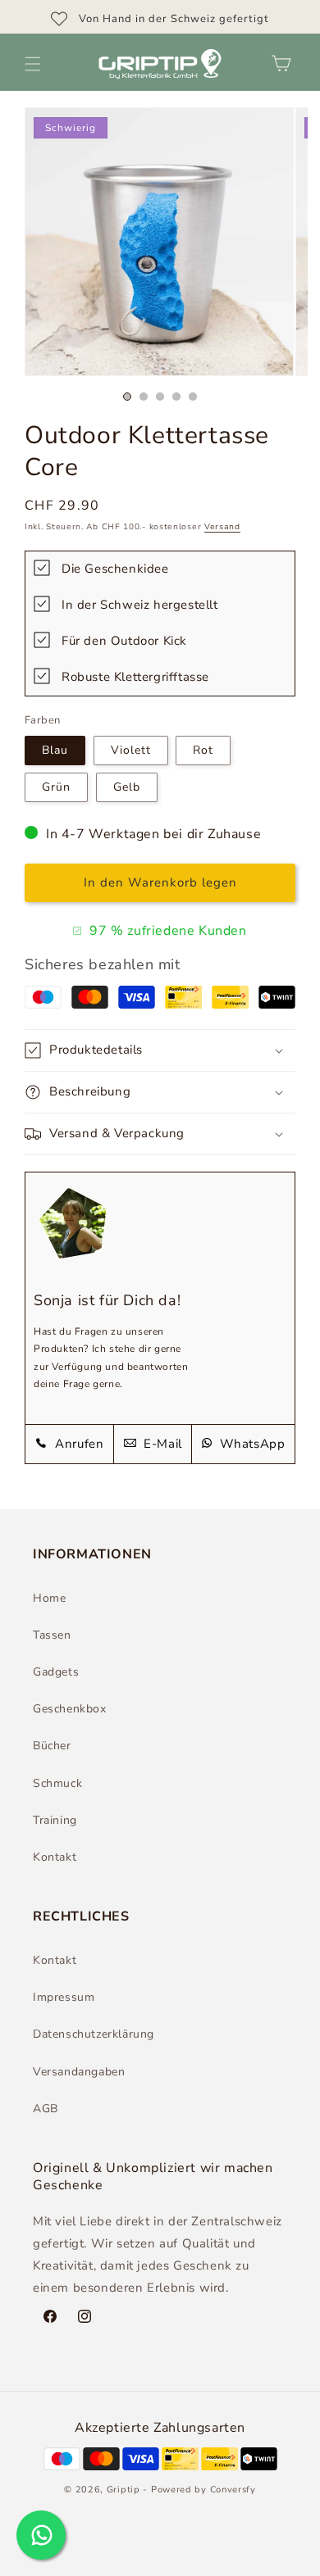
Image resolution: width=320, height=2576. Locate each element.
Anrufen (78, 1444)
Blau (55, 750)
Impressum (64, 1997)
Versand (222, 527)
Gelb (127, 787)
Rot (203, 750)
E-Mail (161, 1444)
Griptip (123, 2490)
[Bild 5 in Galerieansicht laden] (193, 397)
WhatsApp (250, 1444)
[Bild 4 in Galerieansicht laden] (176, 397)
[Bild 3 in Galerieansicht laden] (160, 397)
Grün (56, 787)
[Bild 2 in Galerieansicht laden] (144, 397)
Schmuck (57, 1783)
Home (49, 1598)
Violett (131, 750)
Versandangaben (79, 2072)
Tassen (52, 1635)
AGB (46, 2109)
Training (55, 1820)
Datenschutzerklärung (94, 2034)
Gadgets (56, 1672)
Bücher (52, 1746)
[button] (33, 64)
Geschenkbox (70, 1709)
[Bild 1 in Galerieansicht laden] (127, 397)
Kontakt (55, 1857)
